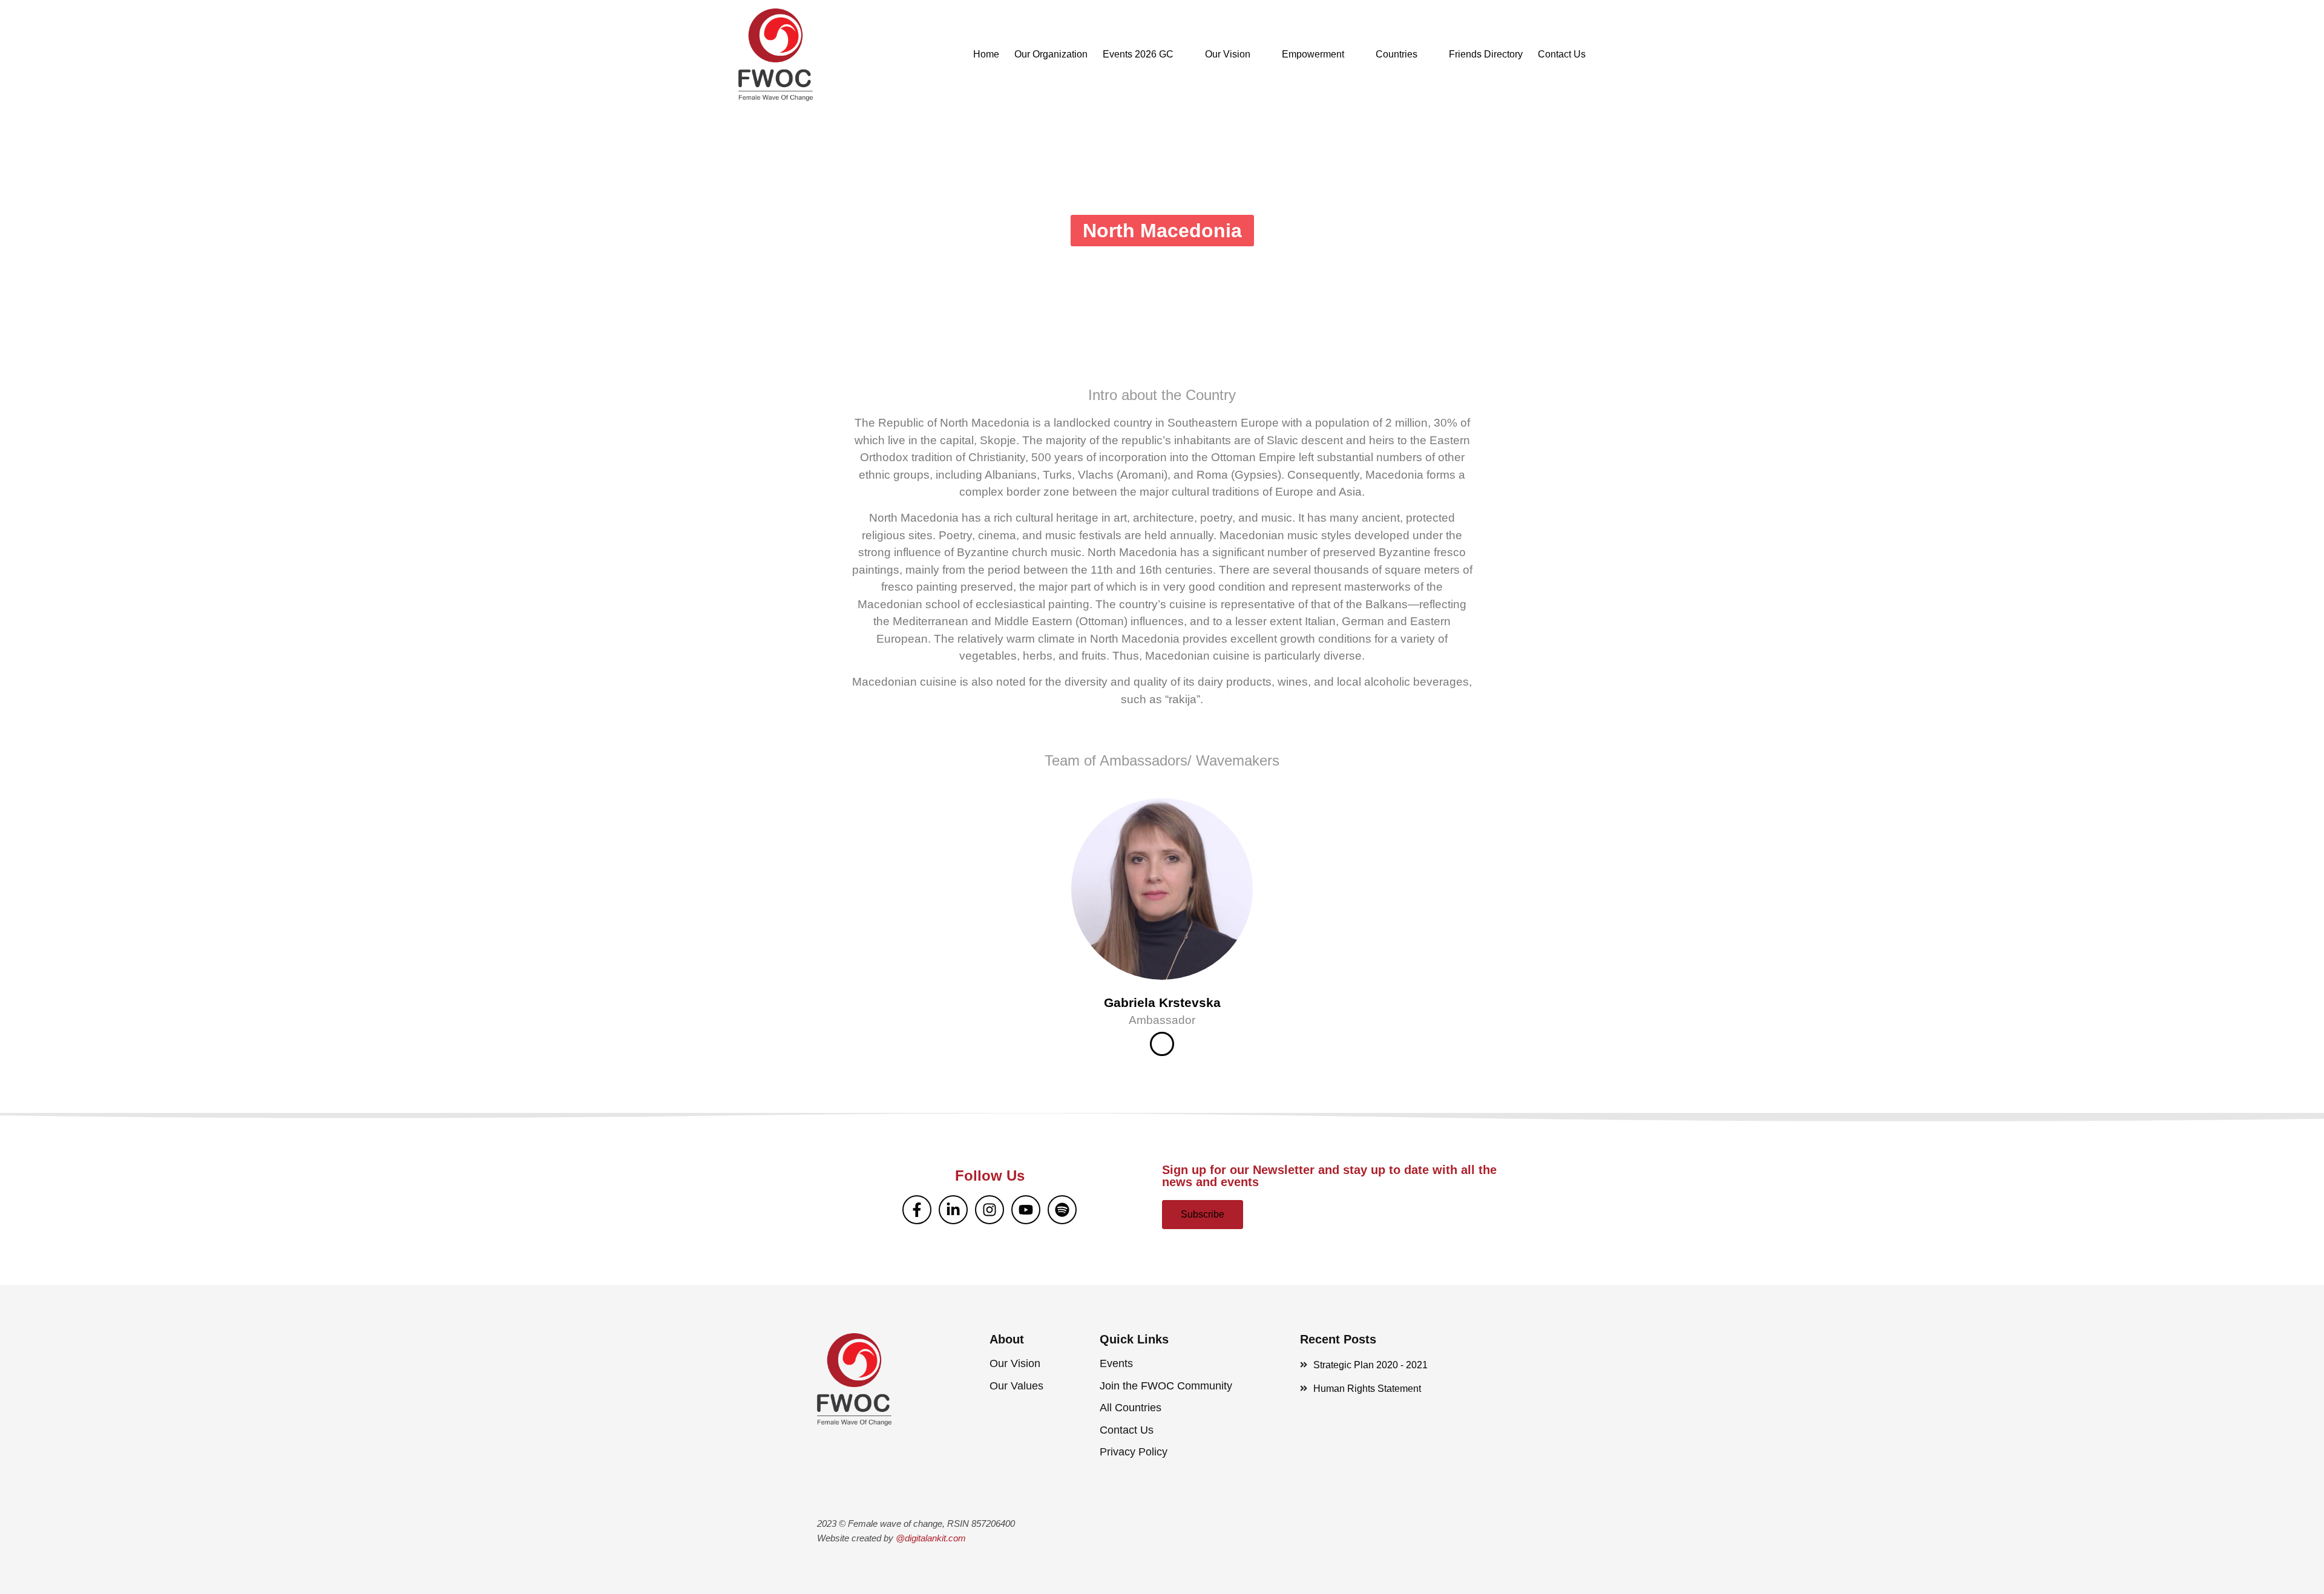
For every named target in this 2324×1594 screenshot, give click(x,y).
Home (986, 54)
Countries (1397, 54)
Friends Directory (1486, 54)
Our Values (1016, 1386)
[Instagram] (990, 1210)
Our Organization (1051, 54)
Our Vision (1228, 54)
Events (1116, 1363)
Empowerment (1313, 54)
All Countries (1131, 1408)
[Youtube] (1026, 1210)
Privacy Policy (1134, 1452)
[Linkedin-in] (953, 1210)
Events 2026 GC (1138, 54)
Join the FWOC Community (1166, 1386)
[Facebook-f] (917, 1210)
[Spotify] (1062, 1210)
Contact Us (1562, 54)
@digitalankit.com (931, 1538)
